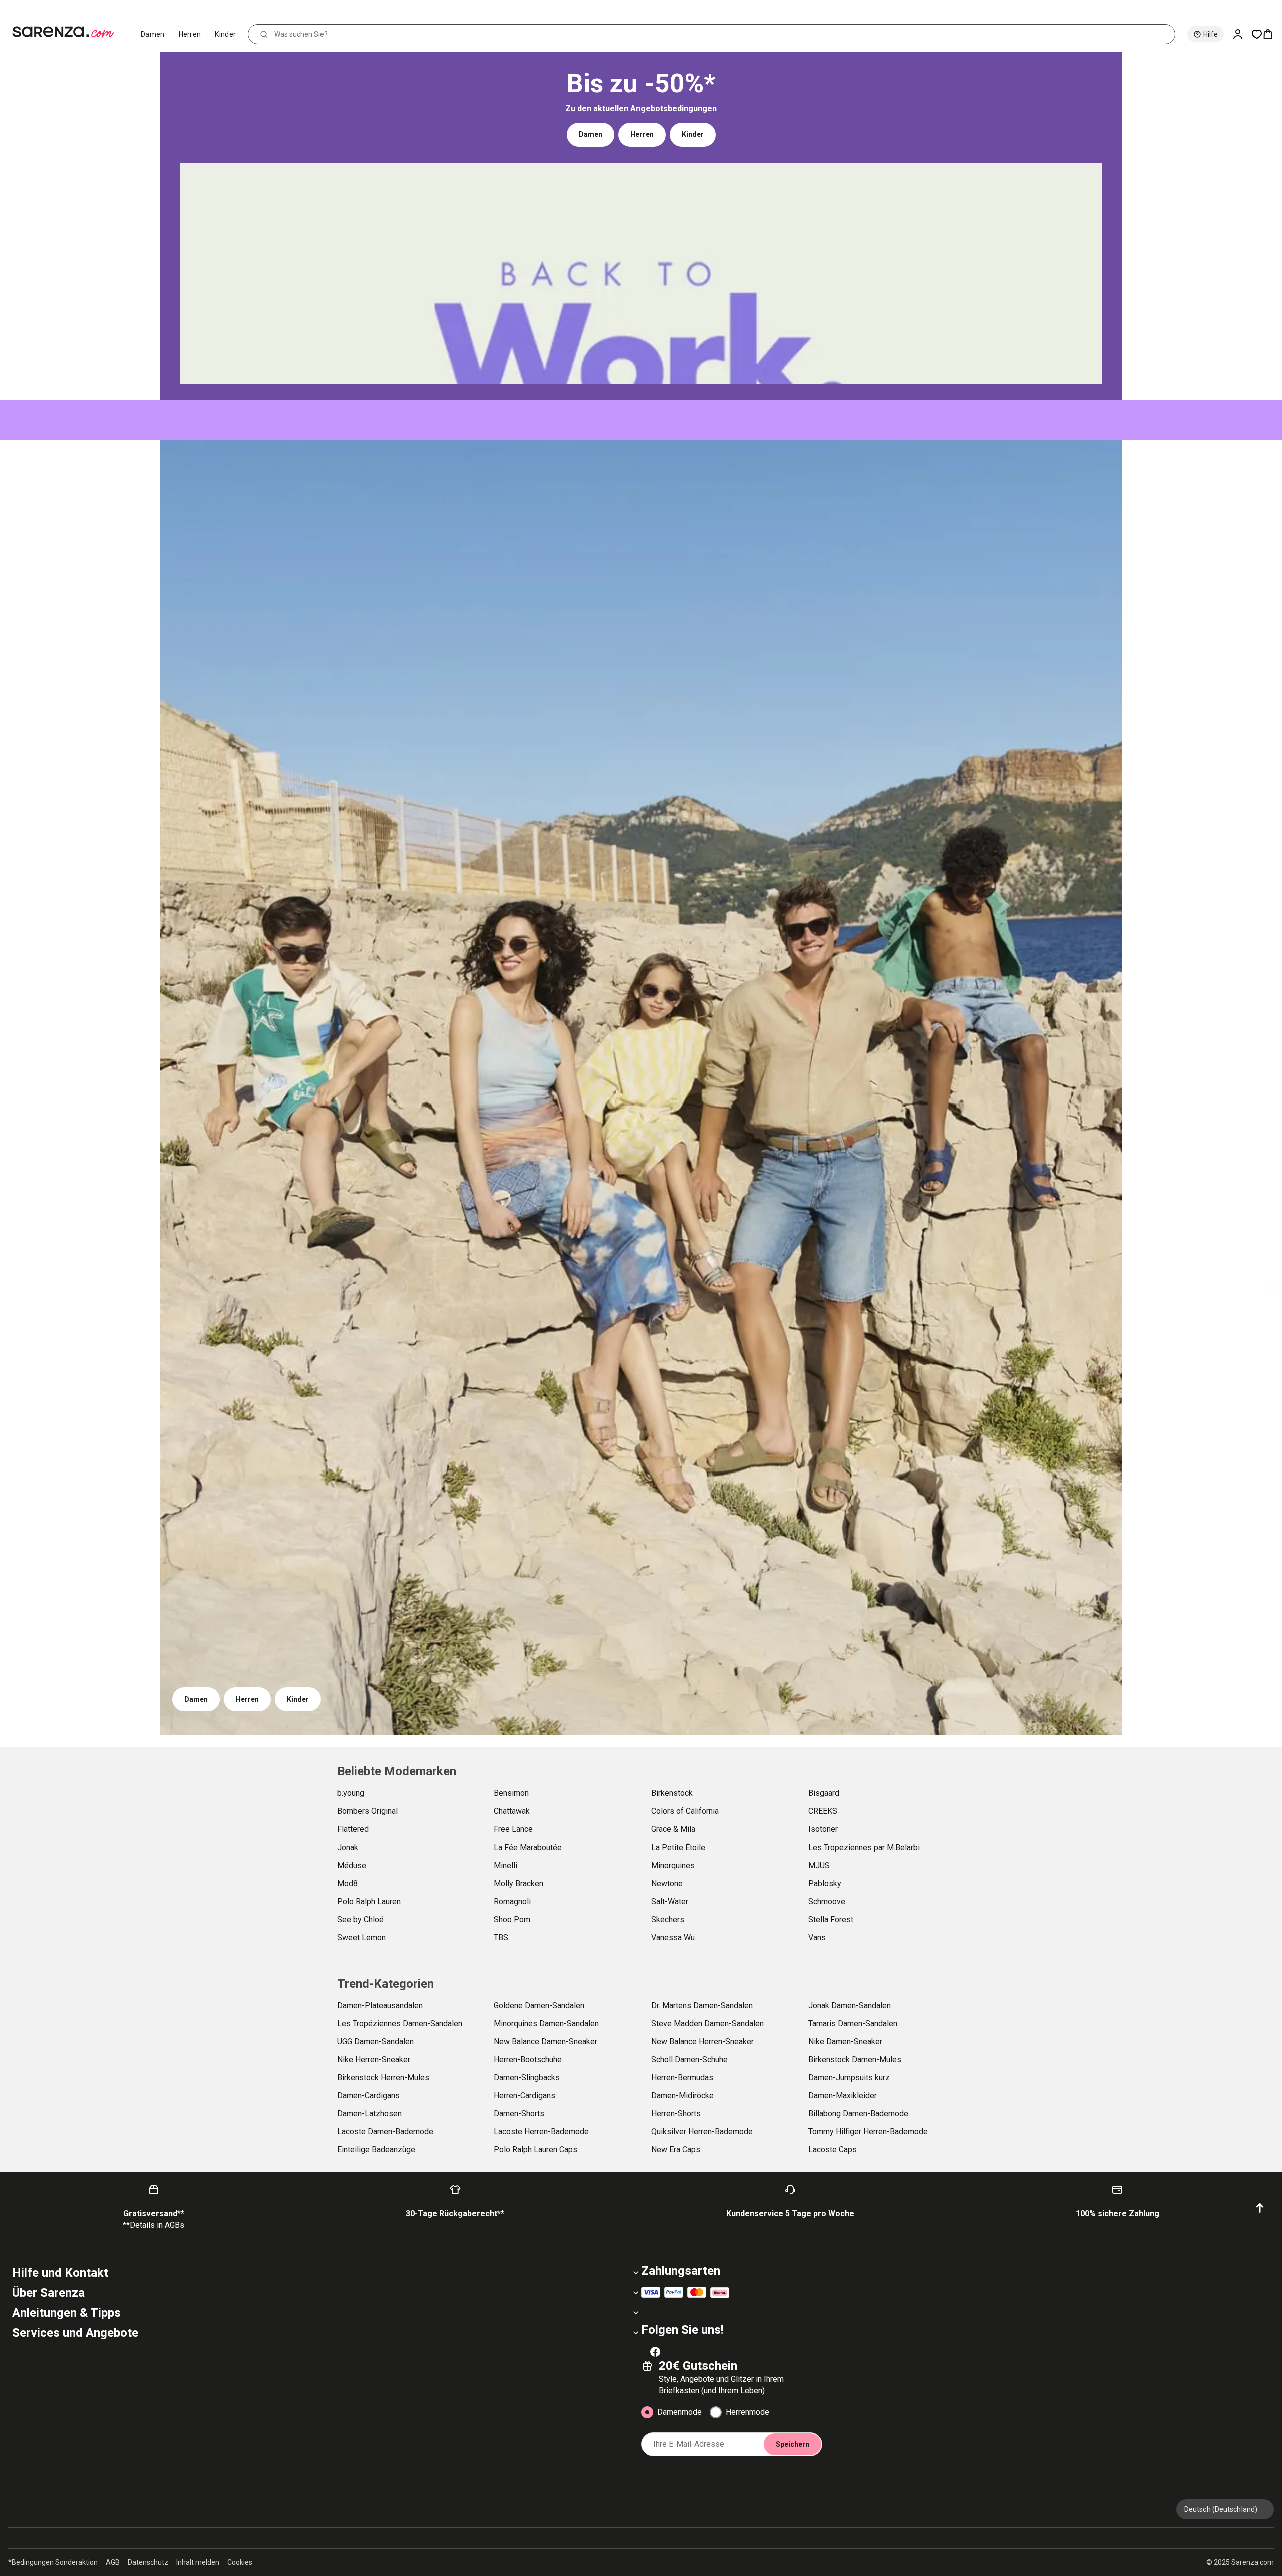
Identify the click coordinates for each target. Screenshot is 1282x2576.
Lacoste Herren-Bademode (541, 2132)
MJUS (819, 1865)
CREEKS (823, 1811)
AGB (113, 2562)
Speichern (792, 2444)
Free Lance (513, 1829)
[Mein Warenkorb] (1272, 34)
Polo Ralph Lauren (369, 1901)
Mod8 (347, 1883)
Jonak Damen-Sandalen (850, 2005)
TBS (501, 1937)
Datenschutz (148, 2562)
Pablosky (825, 1883)
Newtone (667, 1883)
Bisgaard (824, 1793)
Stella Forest (831, 1919)
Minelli (506, 1865)
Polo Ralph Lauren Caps (536, 2150)
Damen (153, 34)
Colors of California (685, 1811)
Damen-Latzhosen (369, 2114)
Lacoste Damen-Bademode (385, 2132)
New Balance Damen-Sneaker (546, 2042)
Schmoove (827, 1901)
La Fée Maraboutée (528, 1847)
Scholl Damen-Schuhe (689, 2060)
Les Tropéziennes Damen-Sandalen (400, 2023)
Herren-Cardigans (525, 2096)
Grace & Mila (673, 1829)
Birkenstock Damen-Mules (855, 2060)
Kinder (225, 34)
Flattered (353, 1829)
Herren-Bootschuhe (528, 2060)
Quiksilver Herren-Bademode (702, 2132)
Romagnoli (512, 1901)
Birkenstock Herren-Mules (383, 2078)
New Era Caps (676, 2150)
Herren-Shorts (676, 2114)
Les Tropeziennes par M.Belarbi (864, 1847)
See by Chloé (360, 1919)
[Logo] (67, 32)
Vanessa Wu (673, 1937)
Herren (190, 34)
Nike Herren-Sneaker (374, 2060)
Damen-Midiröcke (682, 2096)
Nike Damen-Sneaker (845, 2042)
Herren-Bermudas (682, 2078)
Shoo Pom (512, 1919)
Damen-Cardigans (368, 2096)
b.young (351, 1793)
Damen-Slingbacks (527, 2078)
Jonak (348, 1847)
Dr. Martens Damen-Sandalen (702, 2005)
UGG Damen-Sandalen (375, 2042)
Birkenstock (672, 1793)
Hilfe (1211, 34)
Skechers (668, 1919)
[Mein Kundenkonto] (1242, 34)
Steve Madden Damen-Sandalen (707, 2023)
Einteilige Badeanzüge (376, 2150)
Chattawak (512, 1811)
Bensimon (511, 1793)
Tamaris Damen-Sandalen (853, 2023)
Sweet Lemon (361, 1937)
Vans (817, 1937)
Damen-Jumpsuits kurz (849, 2078)
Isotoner (823, 1829)
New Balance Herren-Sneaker (702, 2042)
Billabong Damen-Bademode (858, 2114)
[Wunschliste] (1257, 34)
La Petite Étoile (678, 1847)
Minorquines (673, 1865)
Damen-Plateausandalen (380, 2005)
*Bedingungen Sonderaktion (53, 2562)
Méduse (352, 1865)
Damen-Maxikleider (843, 2096)
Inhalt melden (198, 2562)
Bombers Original (367, 1811)
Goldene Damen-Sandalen (539, 2005)
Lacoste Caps (833, 2150)
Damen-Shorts (519, 2114)
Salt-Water (670, 1901)
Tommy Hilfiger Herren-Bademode (868, 2132)
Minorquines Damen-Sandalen (546, 2023)
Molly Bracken (519, 1883)
